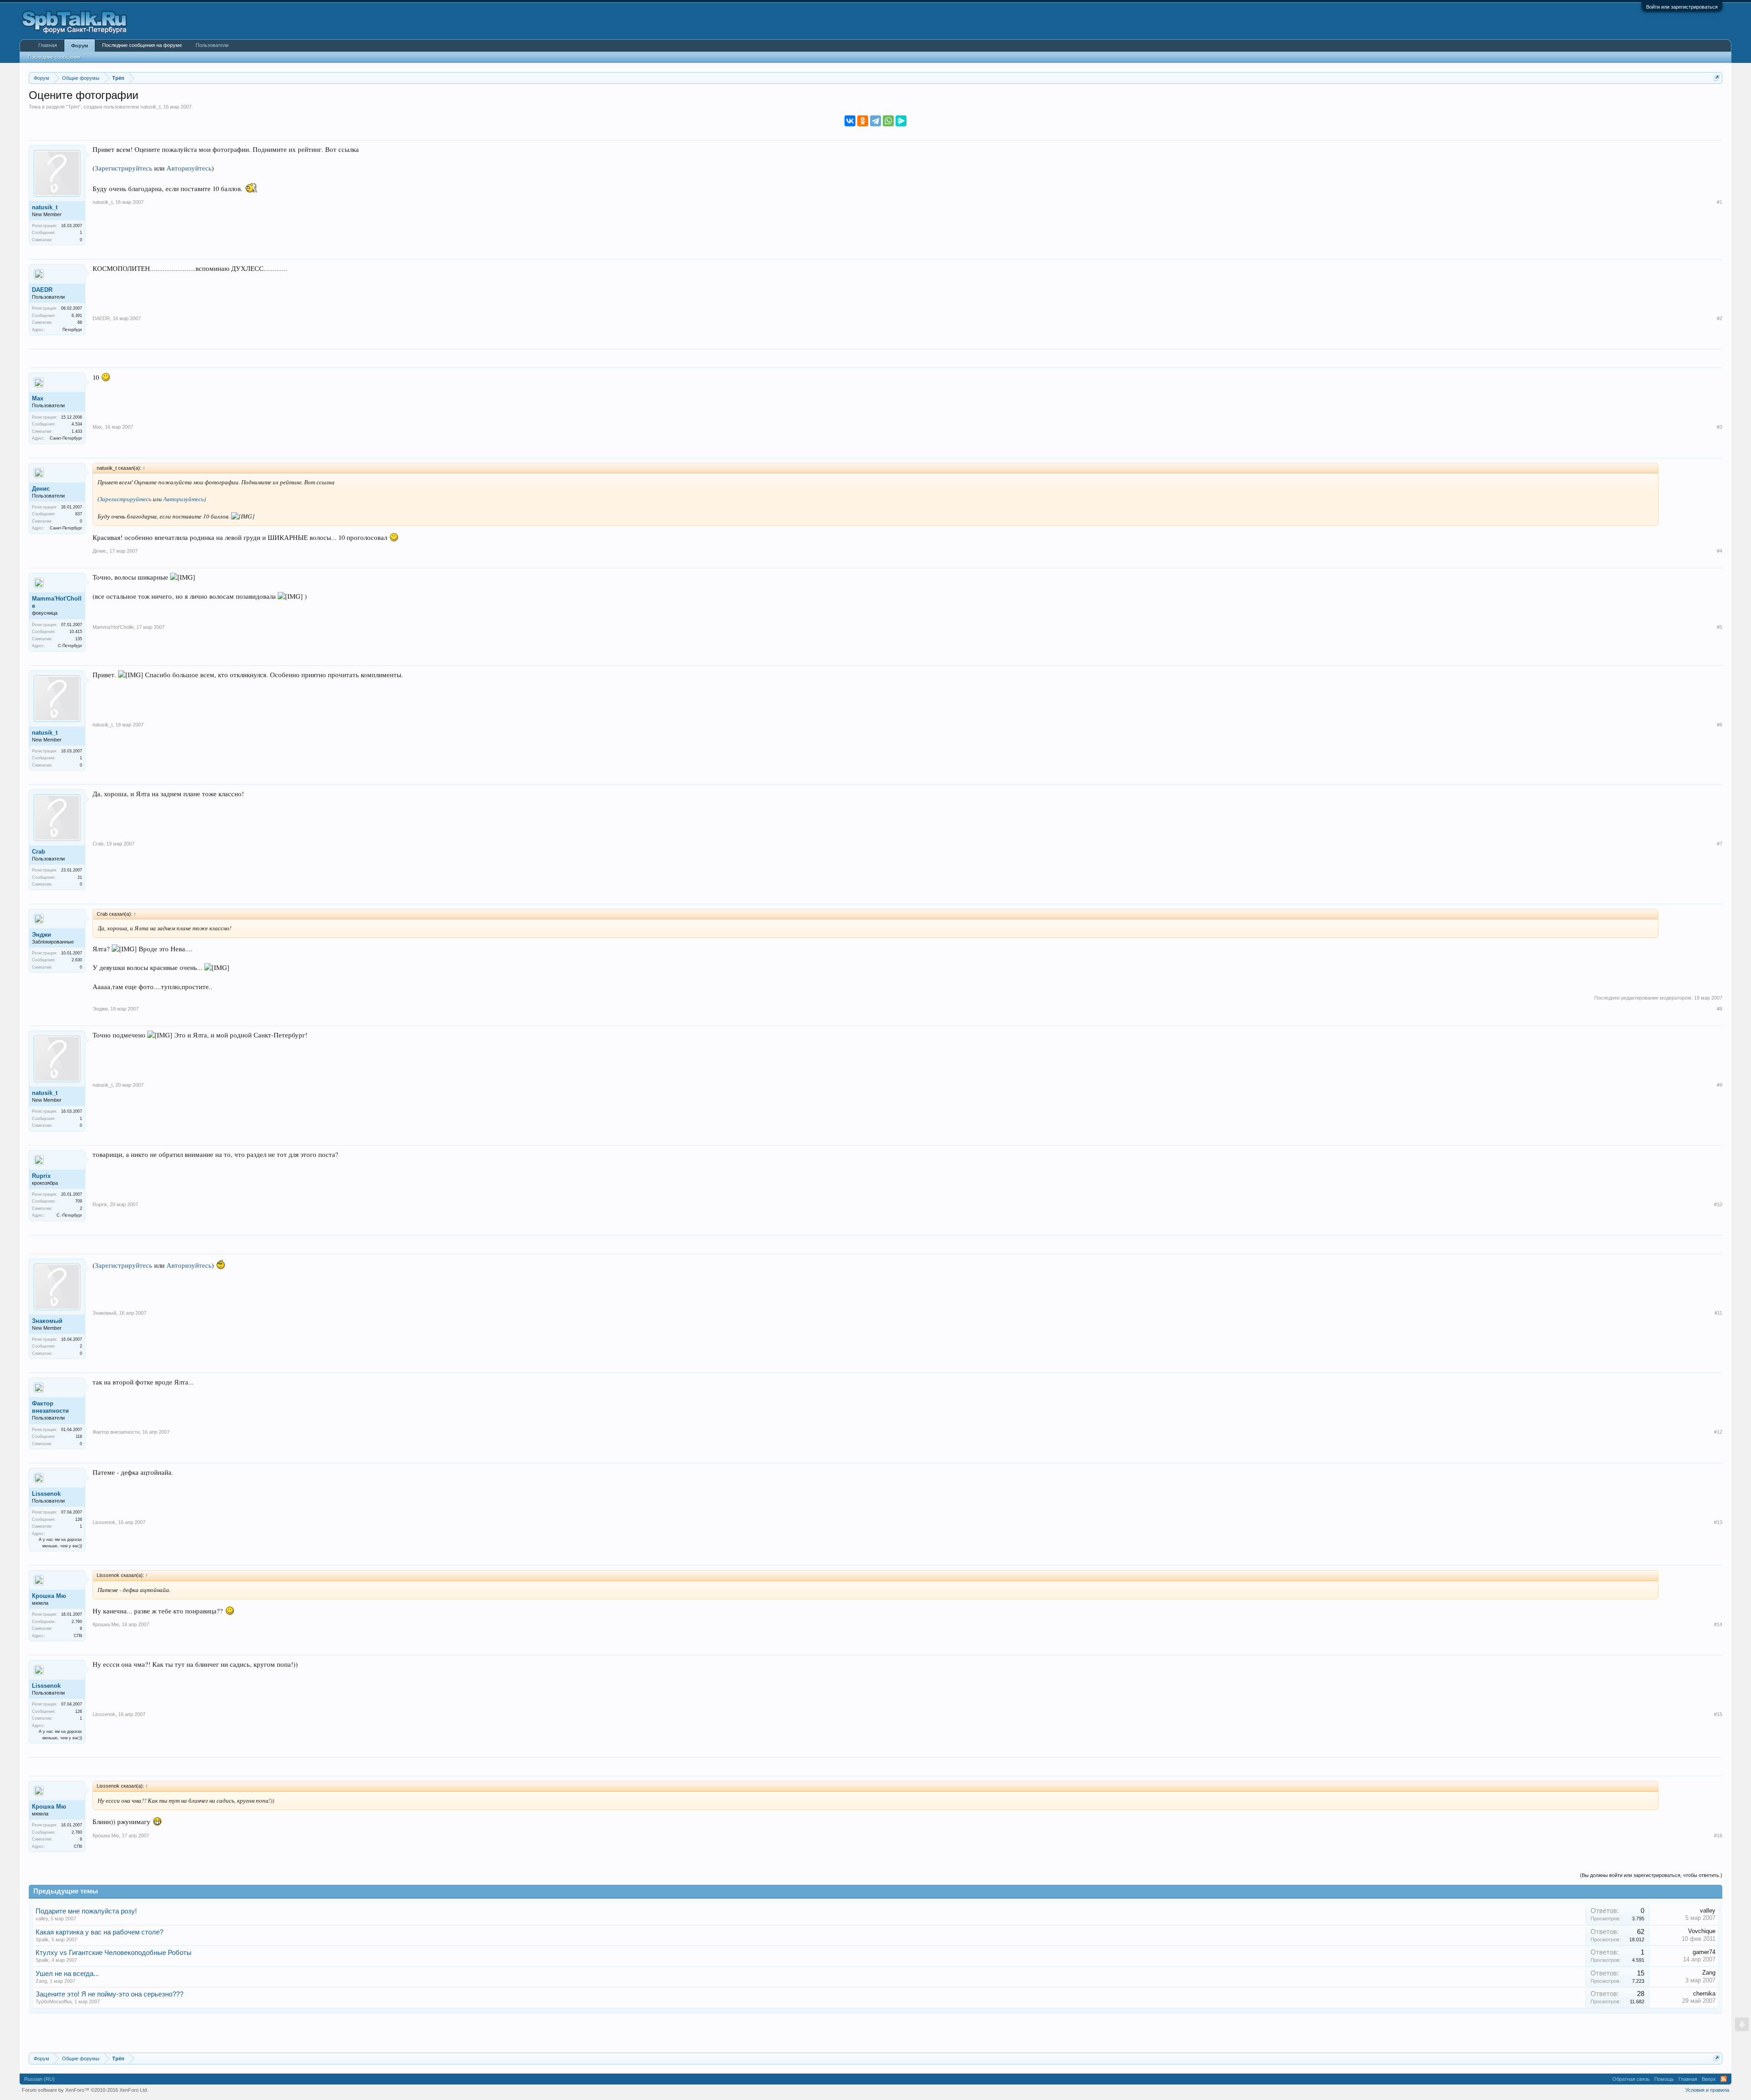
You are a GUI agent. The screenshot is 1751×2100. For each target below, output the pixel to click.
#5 (1720, 627)
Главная (48, 45)
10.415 (76, 632)
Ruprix (41, 1176)
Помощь (1664, 2079)
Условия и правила (1707, 2090)
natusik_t (150, 107)
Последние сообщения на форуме (142, 45)
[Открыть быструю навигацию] (1717, 78)
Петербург (72, 330)
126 (79, 1519)
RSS (1724, 2079)
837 (79, 514)
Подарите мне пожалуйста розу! (86, 1911)
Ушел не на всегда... (67, 1974)
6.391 (77, 316)
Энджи (41, 935)
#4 (1720, 551)
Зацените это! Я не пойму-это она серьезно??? (109, 1994)
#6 (1720, 725)
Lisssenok (46, 1494)
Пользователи (212, 45)
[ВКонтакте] (850, 121)
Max (38, 398)
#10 (1718, 1204)
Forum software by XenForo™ (85, 2090)
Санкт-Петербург (66, 438)
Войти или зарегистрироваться (1682, 7)
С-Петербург (70, 646)
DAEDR (42, 290)
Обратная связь (1631, 2079)
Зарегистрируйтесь (124, 168)
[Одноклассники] (863, 121)
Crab (39, 852)
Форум (80, 46)
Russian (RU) (39, 2079)
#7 (1720, 844)
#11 (1718, 1313)
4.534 (77, 424)
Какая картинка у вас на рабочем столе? (99, 1932)
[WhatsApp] (888, 121)
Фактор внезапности (50, 1407)
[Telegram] (875, 121)
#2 (1720, 318)
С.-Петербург (69, 1215)
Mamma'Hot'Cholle (57, 602)
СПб (78, 1636)
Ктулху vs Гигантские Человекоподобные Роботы (114, 1953)
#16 (1718, 1836)
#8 (1720, 1009)
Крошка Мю (49, 1596)
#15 (1718, 1714)
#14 (1718, 1624)
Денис (41, 489)
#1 (1720, 202)
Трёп (73, 107)
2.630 (77, 960)
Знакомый (47, 1321)
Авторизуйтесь (189, 168)
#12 (1718, 1432)
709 (79, 1201)
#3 (1720, 427)
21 (80, 877)
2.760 (77, 1622)
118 (79, 1436)
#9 (1720, 1085)
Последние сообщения (54, 57)
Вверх (1709, 2079)
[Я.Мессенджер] (901, 121)
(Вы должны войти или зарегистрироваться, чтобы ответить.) (1651, 1875)
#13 (1718, 1522)
